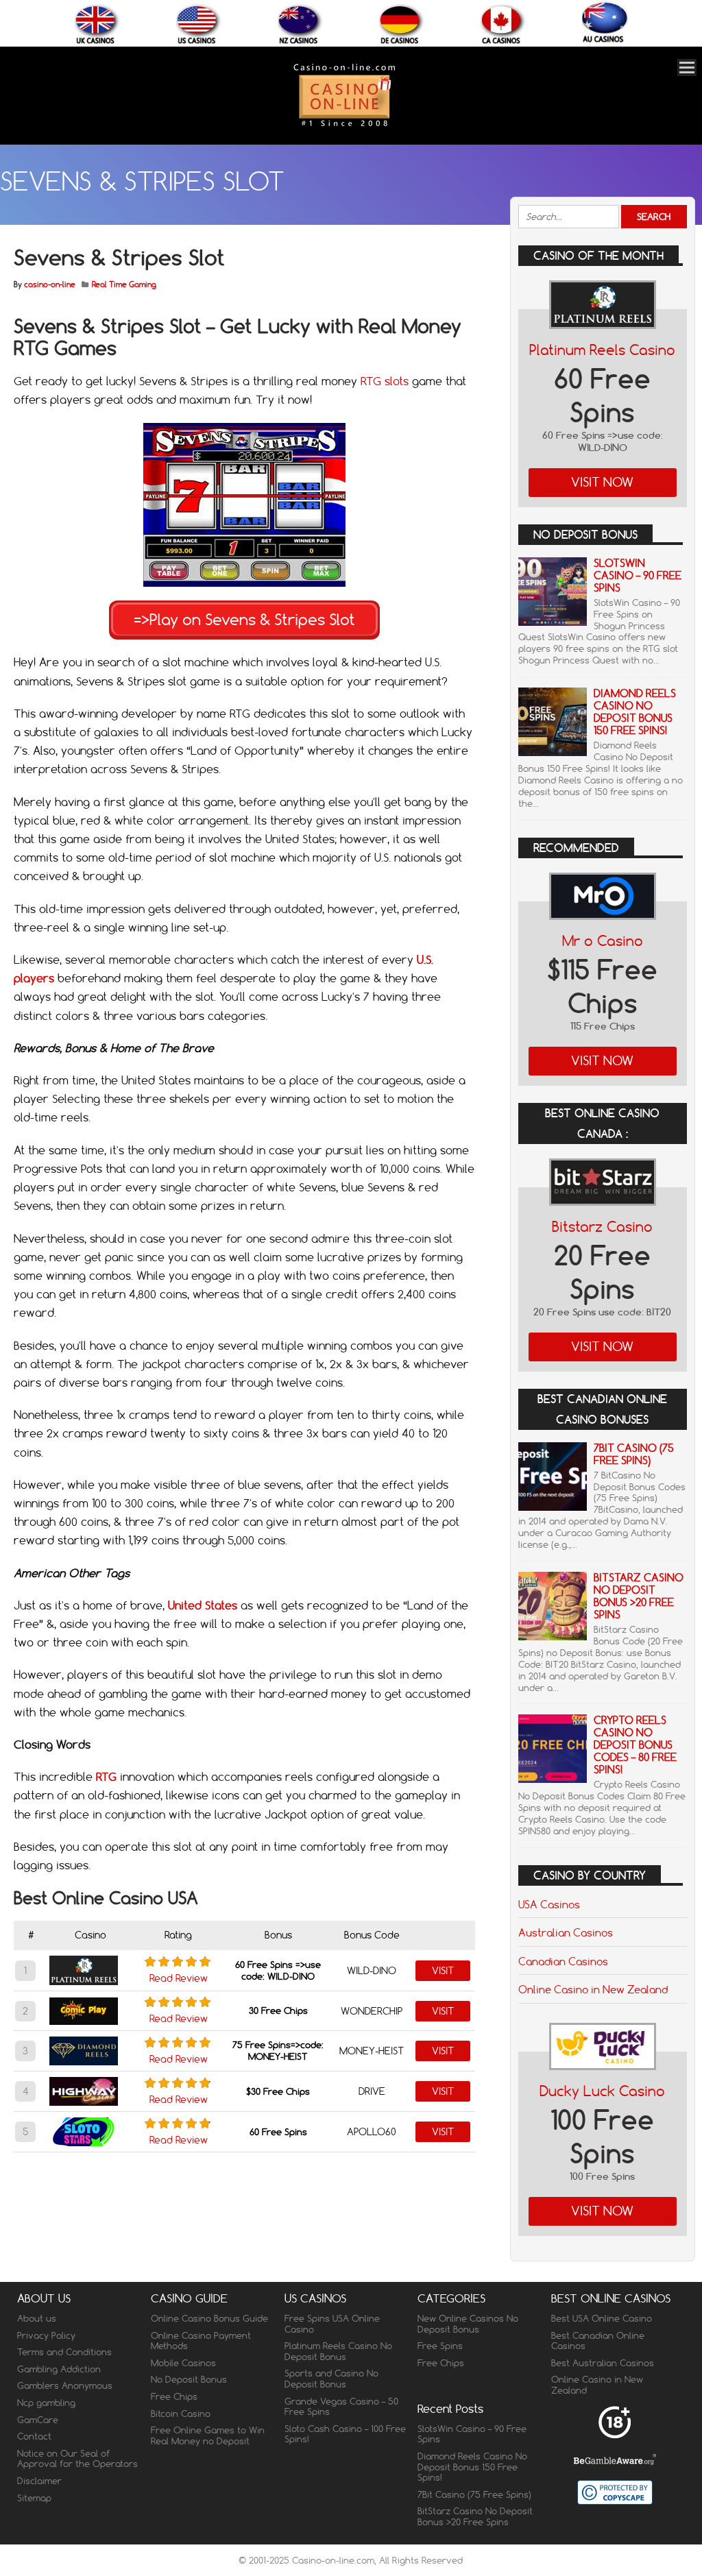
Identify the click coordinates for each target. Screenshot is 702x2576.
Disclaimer (39, 2481)
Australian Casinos (566, 1932)
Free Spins (440, 2346)
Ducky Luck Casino (602, 2091)
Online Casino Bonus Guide (209, 2318)
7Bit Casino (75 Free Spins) (634, 1454)
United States (203, 1605)
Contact (34, 2436)
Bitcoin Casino (181, 2414)
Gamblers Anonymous (65, 2385)
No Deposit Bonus (189, 2379)
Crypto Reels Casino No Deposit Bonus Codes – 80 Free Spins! (635, 1745)
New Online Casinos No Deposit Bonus (468, 2324)
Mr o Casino (603, 941)
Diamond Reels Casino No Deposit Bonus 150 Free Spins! (635, 712)
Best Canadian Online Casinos (598, 2341)
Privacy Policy (46, 2335)
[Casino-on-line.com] (344, 126)
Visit (443, 1971)
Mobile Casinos (183, 2363)
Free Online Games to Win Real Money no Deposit (208, 2435)
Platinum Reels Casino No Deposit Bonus (338, 2351)
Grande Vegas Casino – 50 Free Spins (341, 2407)
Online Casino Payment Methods (201, 2341)
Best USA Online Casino (602, 2318)
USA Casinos (549, 1904)
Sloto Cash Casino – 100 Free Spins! (345, 2434)
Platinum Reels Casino (602, 350)
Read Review (179, 1978)
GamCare (38, 2420)
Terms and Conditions (64, 2352)
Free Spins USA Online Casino (332, 2324)
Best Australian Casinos (603, 2363)
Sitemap (34, 2498)
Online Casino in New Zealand (593, 1989)
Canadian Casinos (563, 1961)
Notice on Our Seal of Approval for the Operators (77, 2459)
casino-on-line (50, 284)
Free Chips (174, 2396)
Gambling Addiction (59, 2369)
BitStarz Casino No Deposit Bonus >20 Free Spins (639, 1596)
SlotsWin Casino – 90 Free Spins (638, 575)
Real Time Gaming (124, 284)
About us (37, 2318)
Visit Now (602, 482)
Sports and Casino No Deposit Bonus (331, 2379)
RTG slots (385, 381)
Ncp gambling (46, 2403)
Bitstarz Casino (602, 1227)
